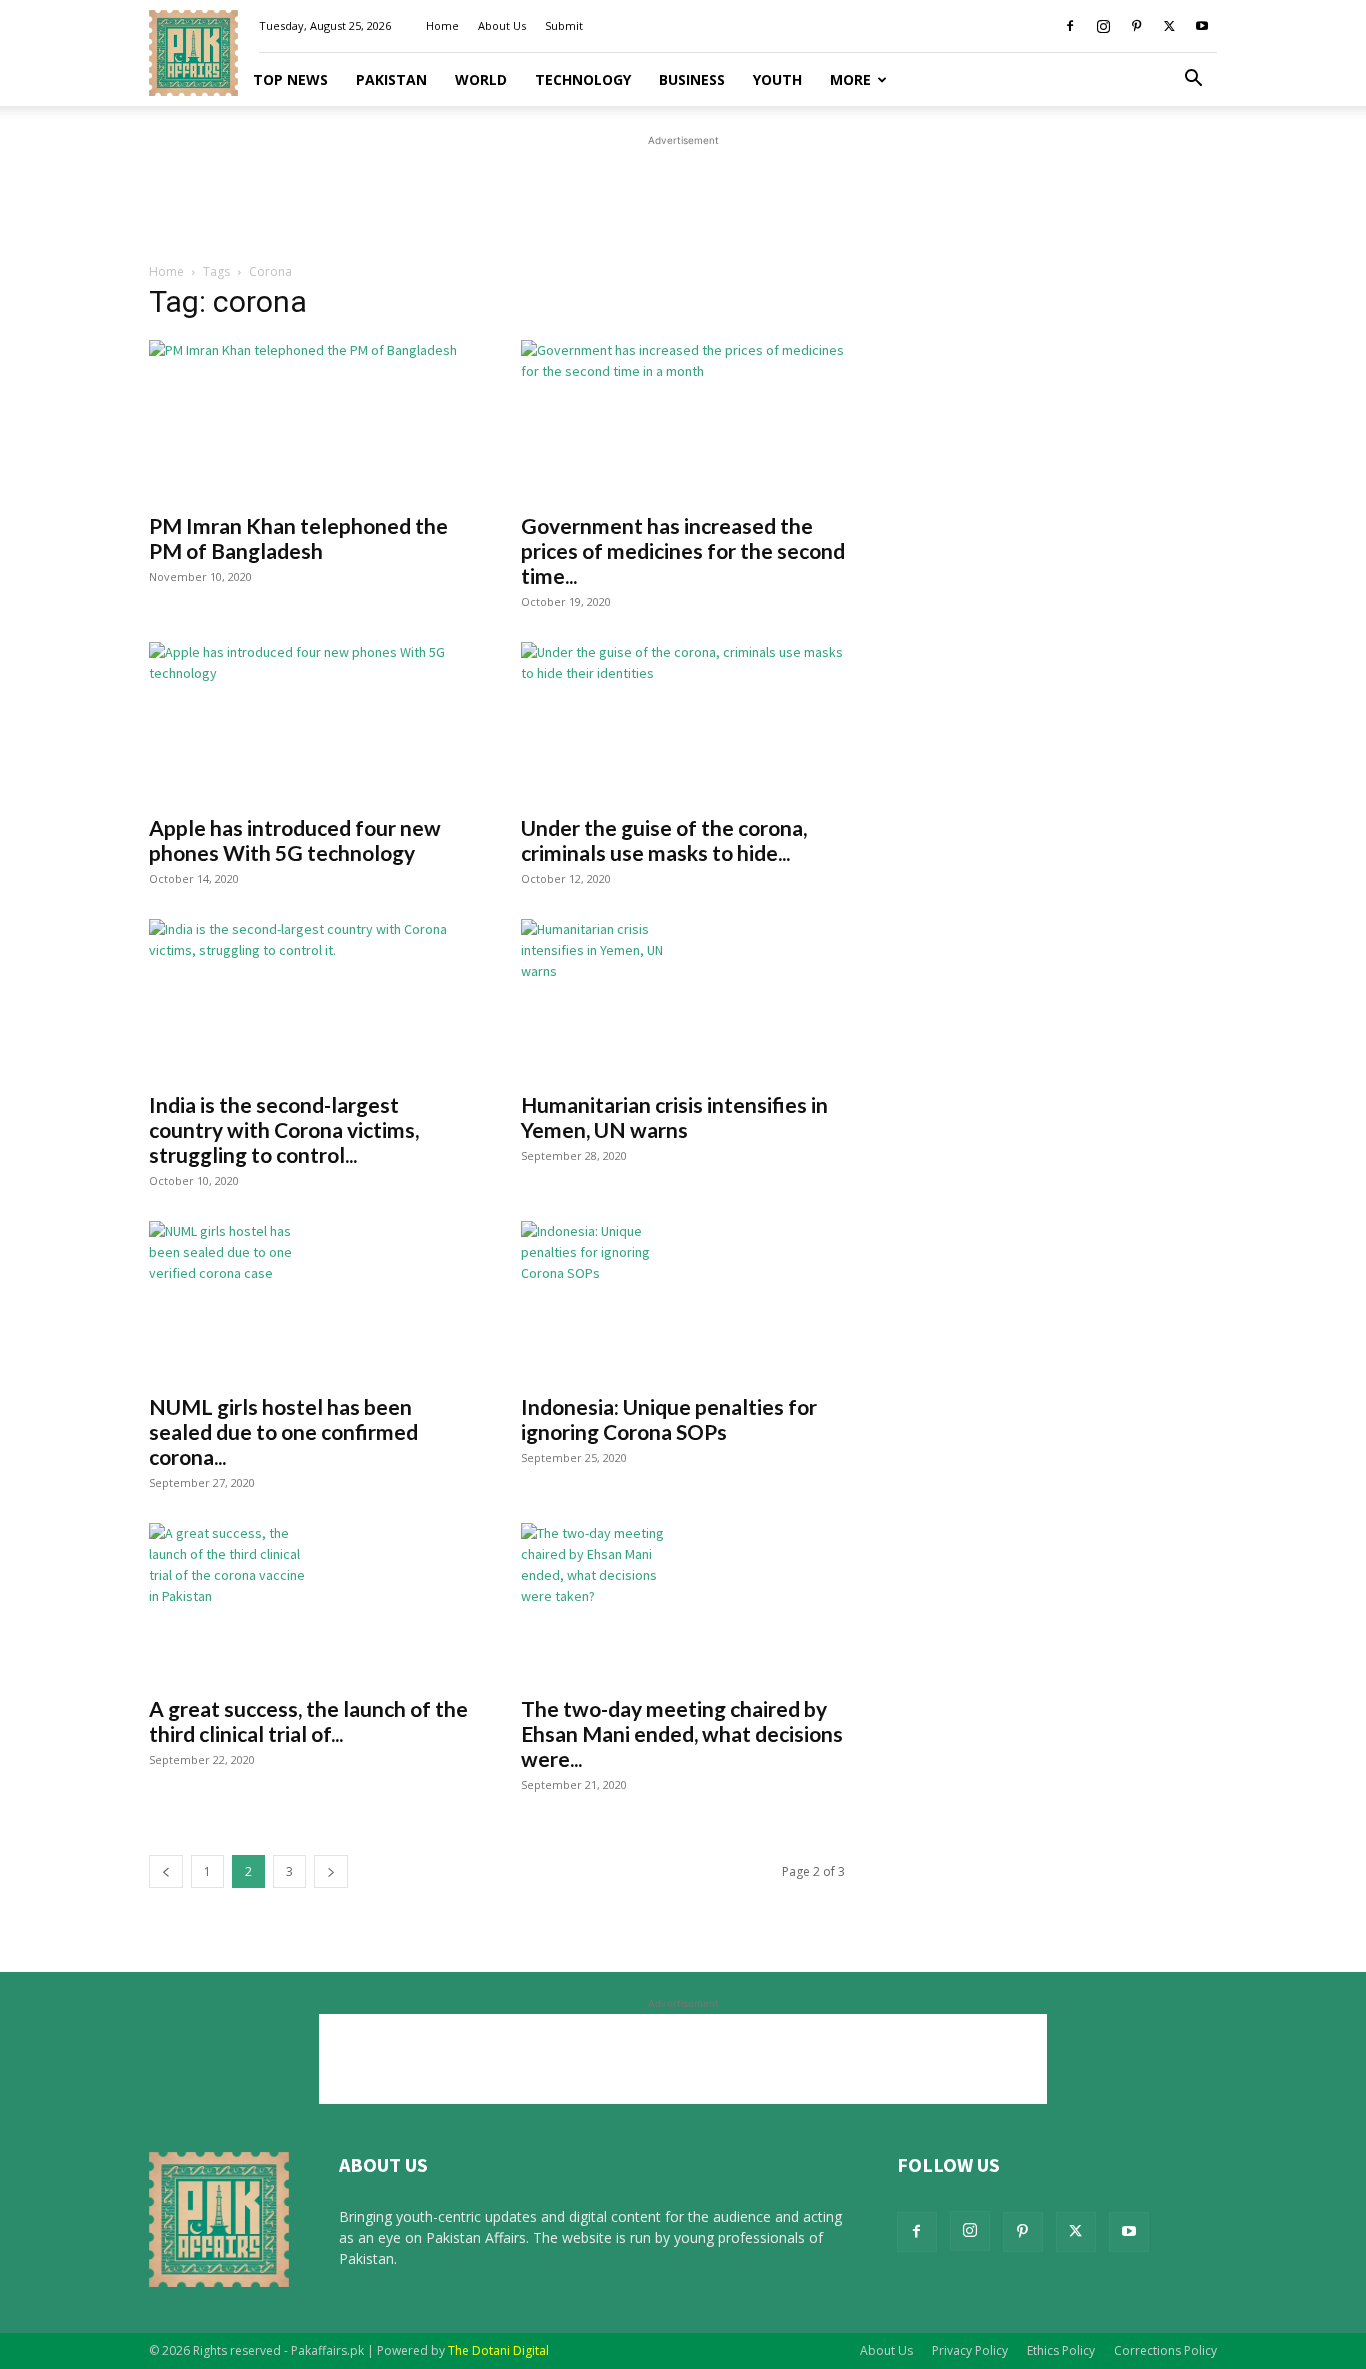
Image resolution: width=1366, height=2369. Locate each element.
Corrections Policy (1165, 2350)
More (850, 79)
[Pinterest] (1136, 26)
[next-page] (331, 1871)
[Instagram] (1103, 26)
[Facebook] (1070, 26)
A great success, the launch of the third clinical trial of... (308, 1721)
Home (442, 25)
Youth (777, 79)
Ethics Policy (1061, 2350)
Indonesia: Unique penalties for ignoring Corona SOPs (669, 1419)
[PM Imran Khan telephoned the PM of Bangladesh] (311, 420)
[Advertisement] (683, 196)
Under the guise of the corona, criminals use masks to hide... (664, 840)
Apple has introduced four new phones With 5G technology (295, 840)
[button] (1193, 80)
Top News (290, 79)
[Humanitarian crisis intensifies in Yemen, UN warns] (683, 999)
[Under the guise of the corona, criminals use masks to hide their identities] (683, 722)
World (481, 79)
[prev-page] (166, 1871)
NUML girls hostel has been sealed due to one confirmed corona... (283, 1431)
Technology (583, 79)
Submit (564, 25)
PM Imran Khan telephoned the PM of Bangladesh (298, 538)
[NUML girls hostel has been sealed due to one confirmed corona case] (311, 1301)
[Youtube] (1202, 26)
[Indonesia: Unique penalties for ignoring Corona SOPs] (683, 1301)
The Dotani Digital (498, 2350)
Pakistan (391, 79)
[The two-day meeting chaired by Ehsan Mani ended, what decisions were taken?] (683, 1603)
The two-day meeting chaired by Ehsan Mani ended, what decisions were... (682, 1733)
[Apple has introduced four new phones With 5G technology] (311, 722)
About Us (502, 25)
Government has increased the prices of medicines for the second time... (683, 550)
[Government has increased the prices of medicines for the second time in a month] (683, 420)
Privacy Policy (970, 2350)
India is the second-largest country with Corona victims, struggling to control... (284, 1129)
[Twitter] (1169, 26)
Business (692, 79)
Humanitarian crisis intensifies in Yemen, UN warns (674, 1117)
